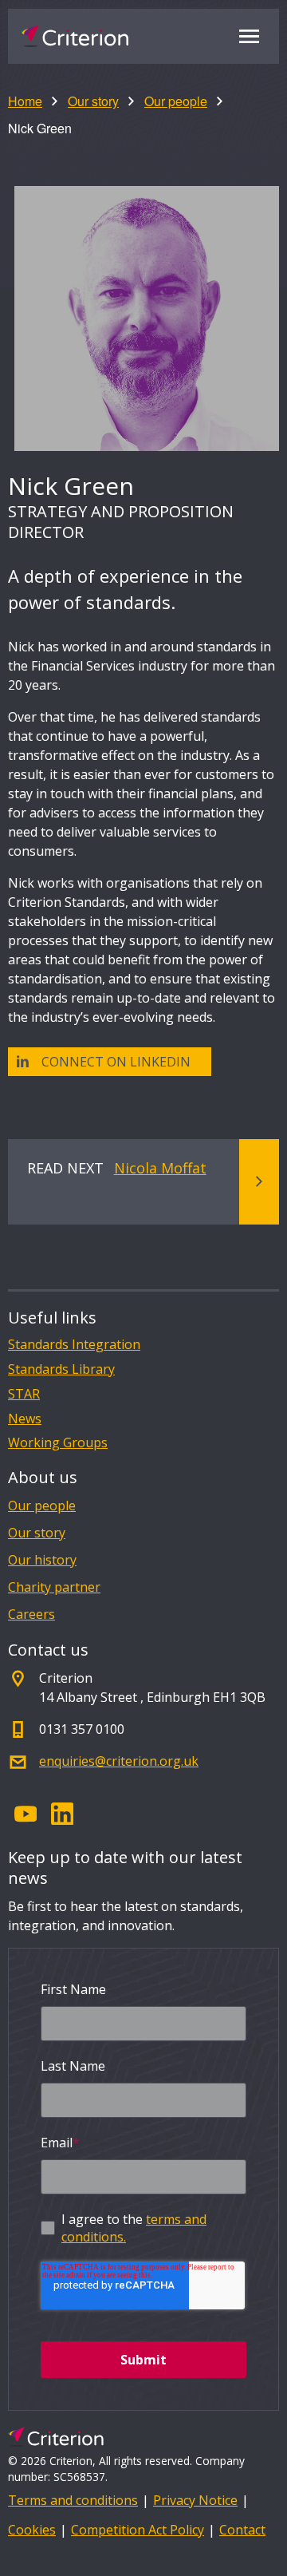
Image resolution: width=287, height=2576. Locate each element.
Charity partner (54, 1587)
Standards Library (61, 1369)
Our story (93, 101)
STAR (24, 1394)
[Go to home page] (75, 36)
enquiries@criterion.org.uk (119, 1761)
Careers (31, 1614)
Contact (242, 2530)
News (25, 1419)
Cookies (32, 2530)
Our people (176, 101)
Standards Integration (74, 1345)
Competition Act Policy (138, 2530)
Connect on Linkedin (116, 1062)
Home (25, 101)
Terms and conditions (73, 2500)
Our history (42, 1560)
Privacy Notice (195, 2500)
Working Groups (58, 1443)
